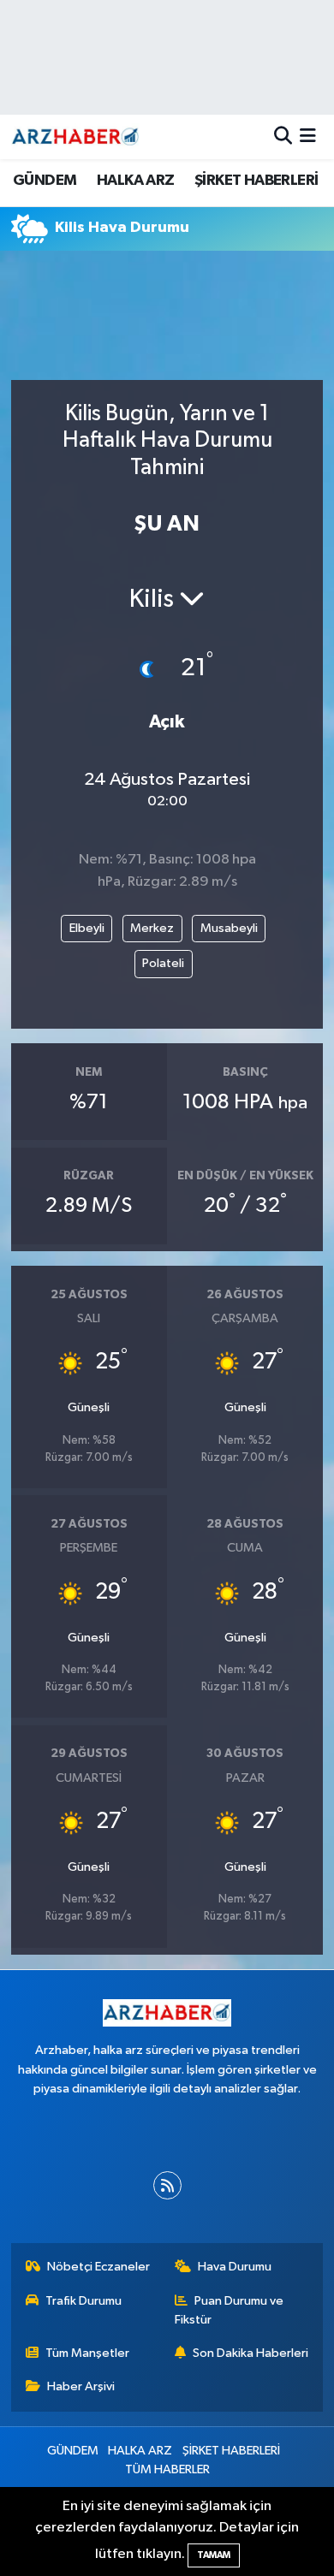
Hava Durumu (235, 2267)
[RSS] (167, 2185)
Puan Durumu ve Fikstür (230, 2310)
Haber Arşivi (81, 2386)
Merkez (152, 928)
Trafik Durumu (83, 2301)
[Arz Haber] (75, 137)
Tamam (214, 2555)
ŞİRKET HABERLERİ (256, 181)
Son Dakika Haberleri (250, 2353)
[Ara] (283, 137)
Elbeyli (87, 928)
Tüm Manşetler (87, 2353)
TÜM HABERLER (167, 2469)
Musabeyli (229, 928)
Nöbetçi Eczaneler (98, 2267)
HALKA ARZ (136, 181)
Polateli (163, 963)
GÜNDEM (45, 181)
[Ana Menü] (308, 137)
